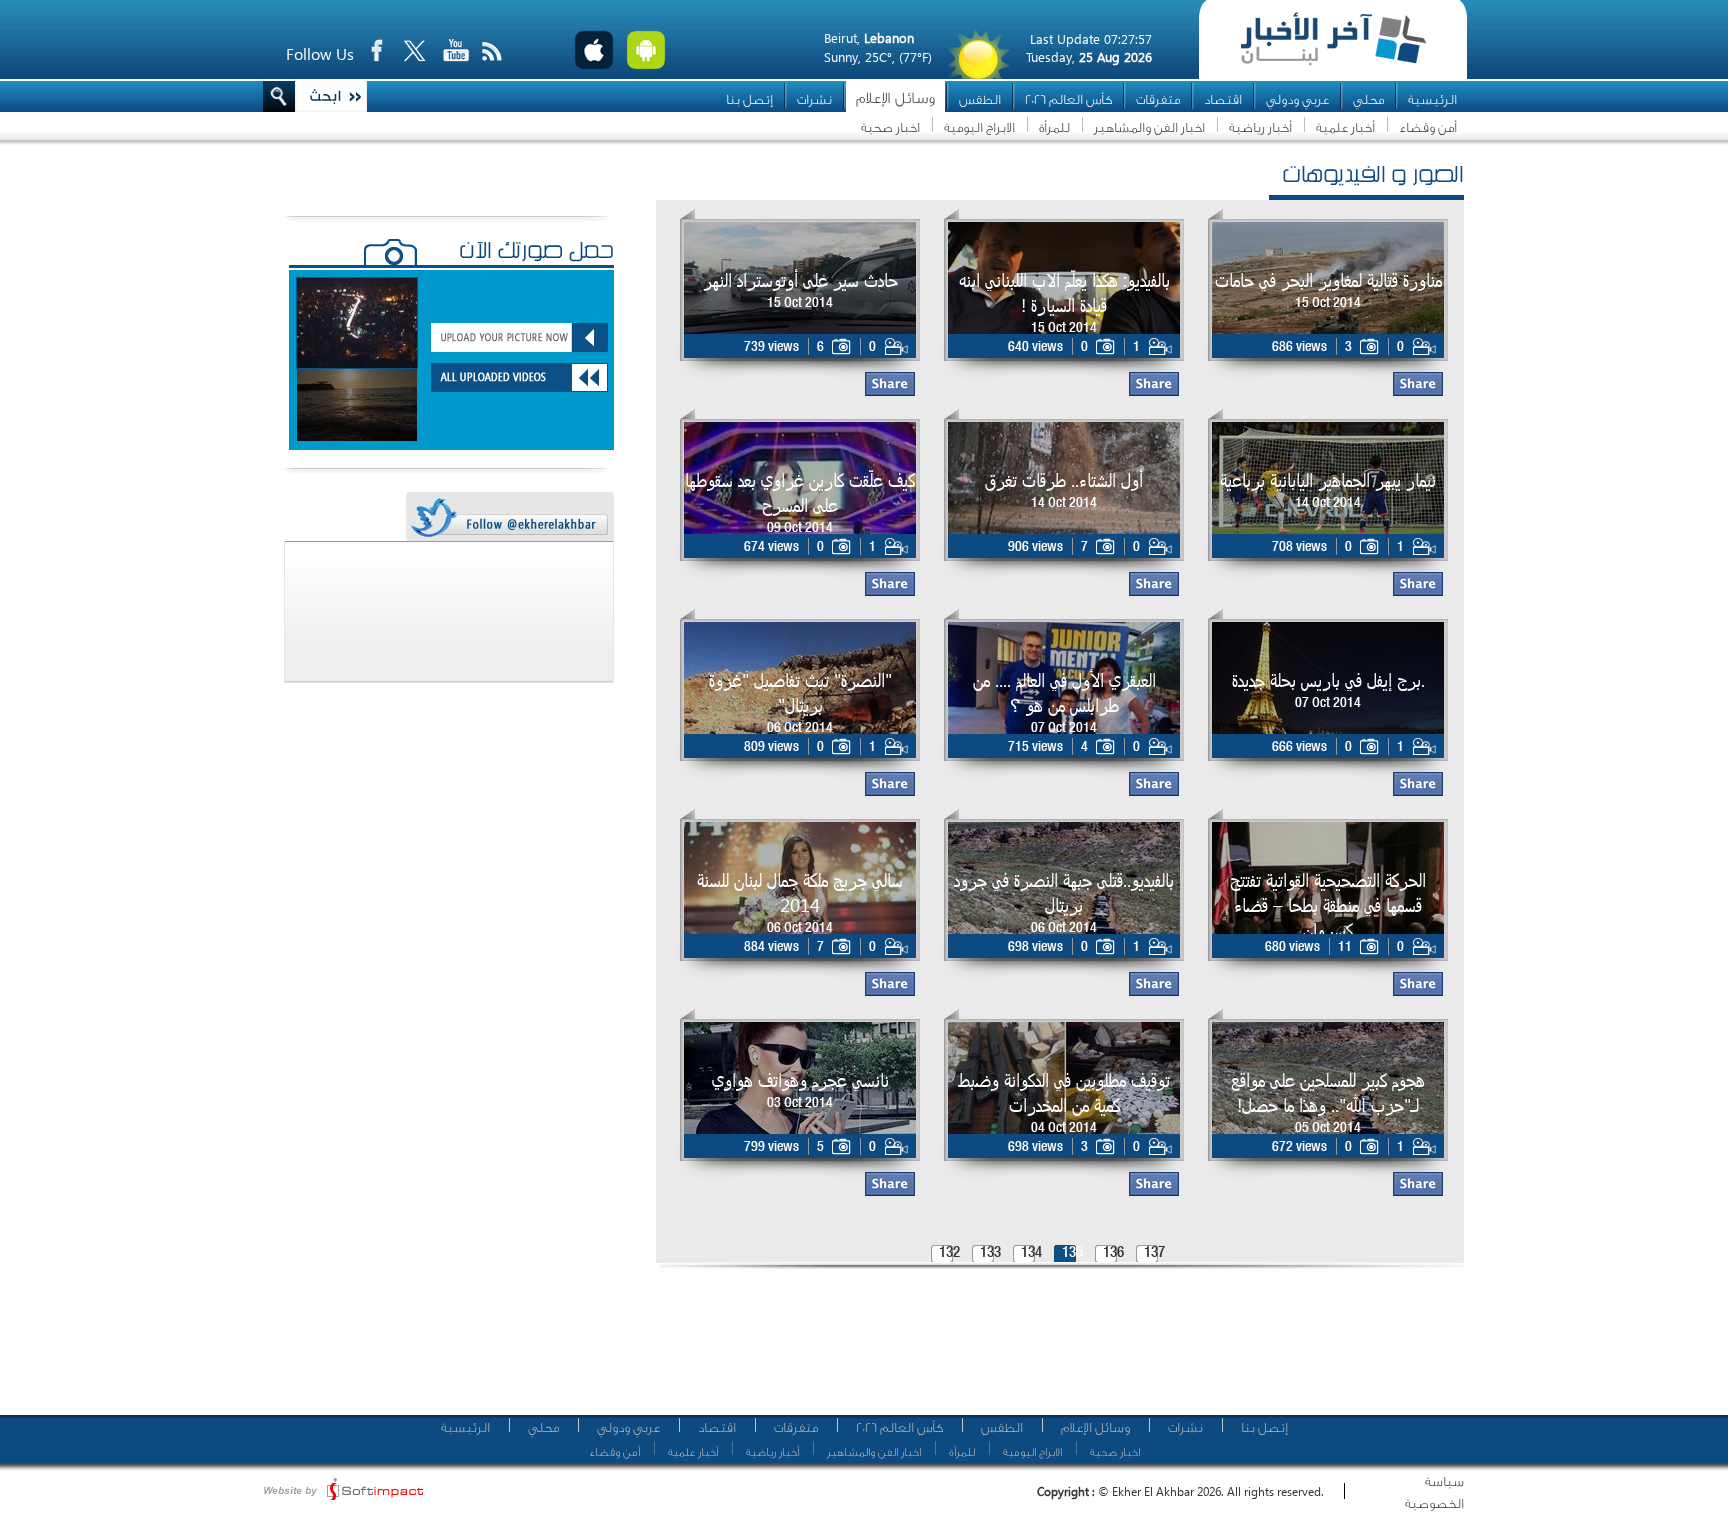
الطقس (980, 99)
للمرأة (1054, 127)
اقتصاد (1223, 99)
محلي (1368, 99)
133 (990, 1253)
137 (1154, 1253)
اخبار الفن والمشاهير (1149, 127)
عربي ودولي (1297, 99)
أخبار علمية (1345, 127)
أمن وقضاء (1428, 127)
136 (1113, 1253)
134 (1031, 1253)
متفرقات (1158, 99)
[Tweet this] (509, 517)
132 (949, 1253)
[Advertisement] (1053, 1350)
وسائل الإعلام (895, 98)
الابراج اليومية (979, 127)
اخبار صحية (890, 127)
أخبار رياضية (1260, 127)
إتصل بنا (749, 99)
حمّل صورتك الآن (536, 253)
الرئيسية (1432, 99)
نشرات (814, 99)
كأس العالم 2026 (1068, 99)
